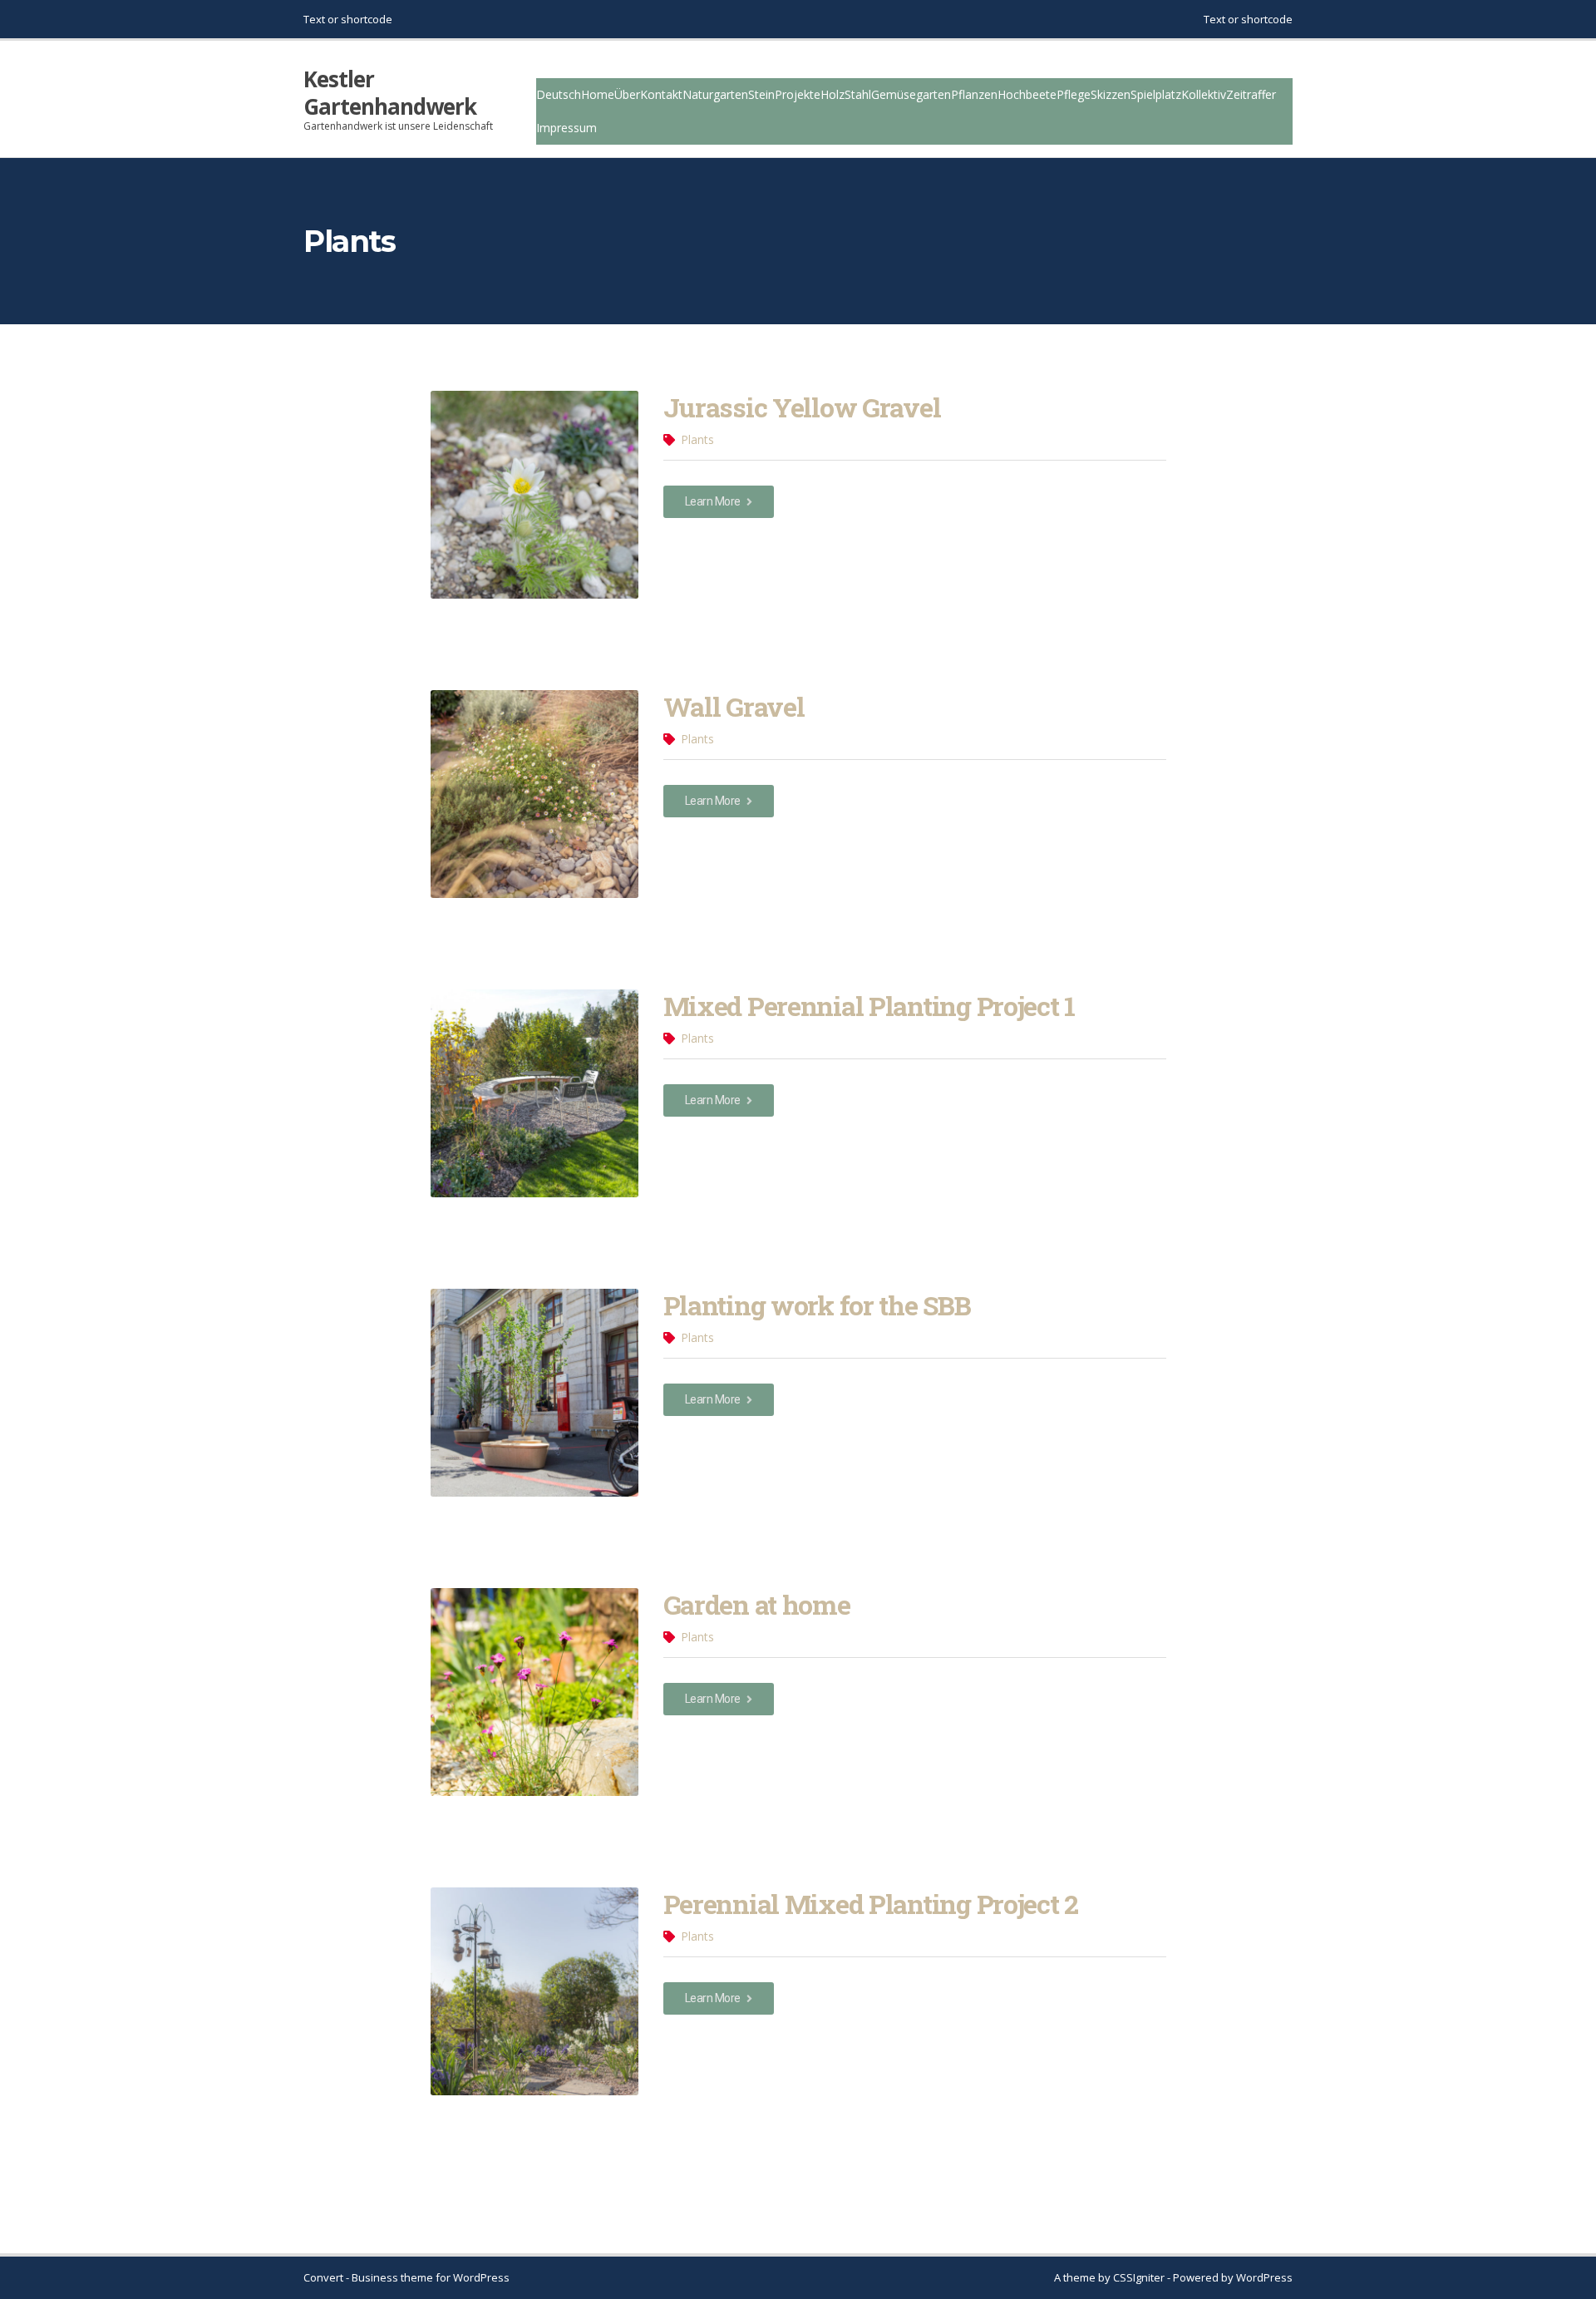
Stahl (858, 94)
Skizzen (1111, 94)
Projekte (798, 94)
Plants (697, 439)
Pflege (1074, 94)
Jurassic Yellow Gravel (802, 407)
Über (627, 94)
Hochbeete (1027, 94)
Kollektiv (1204, 94)
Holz (832, 94)
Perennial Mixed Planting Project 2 (871, 1904)
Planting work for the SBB (817, 1305)
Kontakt (661, 94)
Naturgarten (715, 94)
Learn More (714, 501)
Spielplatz (1156, 94)
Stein (761, 94)
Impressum (566, 128)
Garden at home (757, 1604)
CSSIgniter (1139, 2277)
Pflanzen (974, 94)
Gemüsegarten (911, 94)
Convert (323, 2277)
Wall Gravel (734, 706)
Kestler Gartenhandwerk (390, 93)
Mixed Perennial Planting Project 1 (869, 1006)
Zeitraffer (1251, 94)
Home (598, 94)
